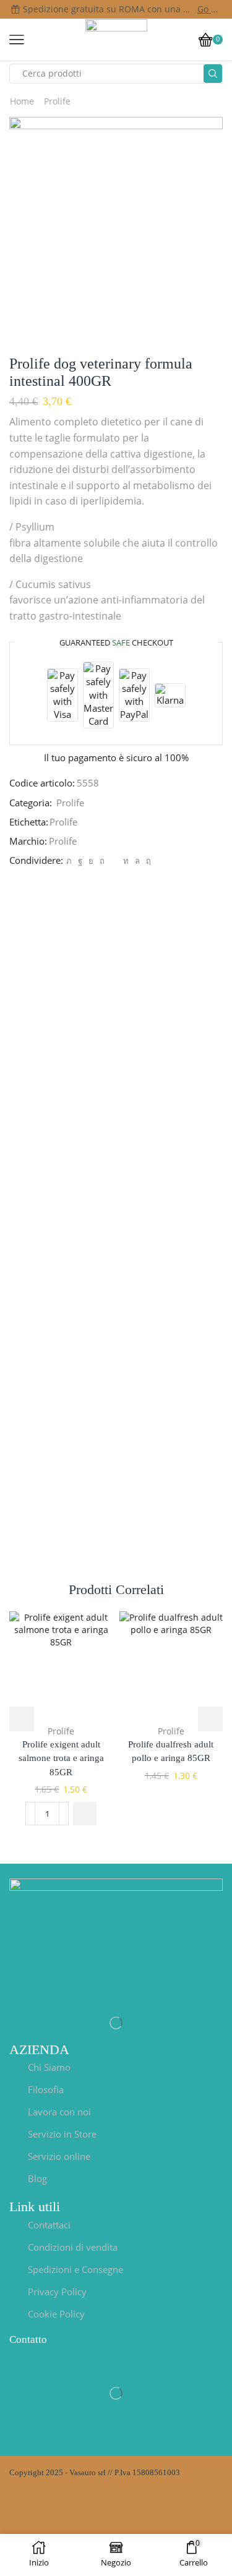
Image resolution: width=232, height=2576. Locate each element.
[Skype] (147, 861)
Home (22, 101)
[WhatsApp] (137, 861)
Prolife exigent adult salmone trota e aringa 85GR (61, 1758)
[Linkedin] (126, 861)
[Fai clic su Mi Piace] (80, 861)
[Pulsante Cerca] (213, 74)
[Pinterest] (102, 861)
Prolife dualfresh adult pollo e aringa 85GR (171, 1751)
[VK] (91, 861)
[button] (85, 1814)
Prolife (57, 101)
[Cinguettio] (69, 861)
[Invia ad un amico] (114, 861)
